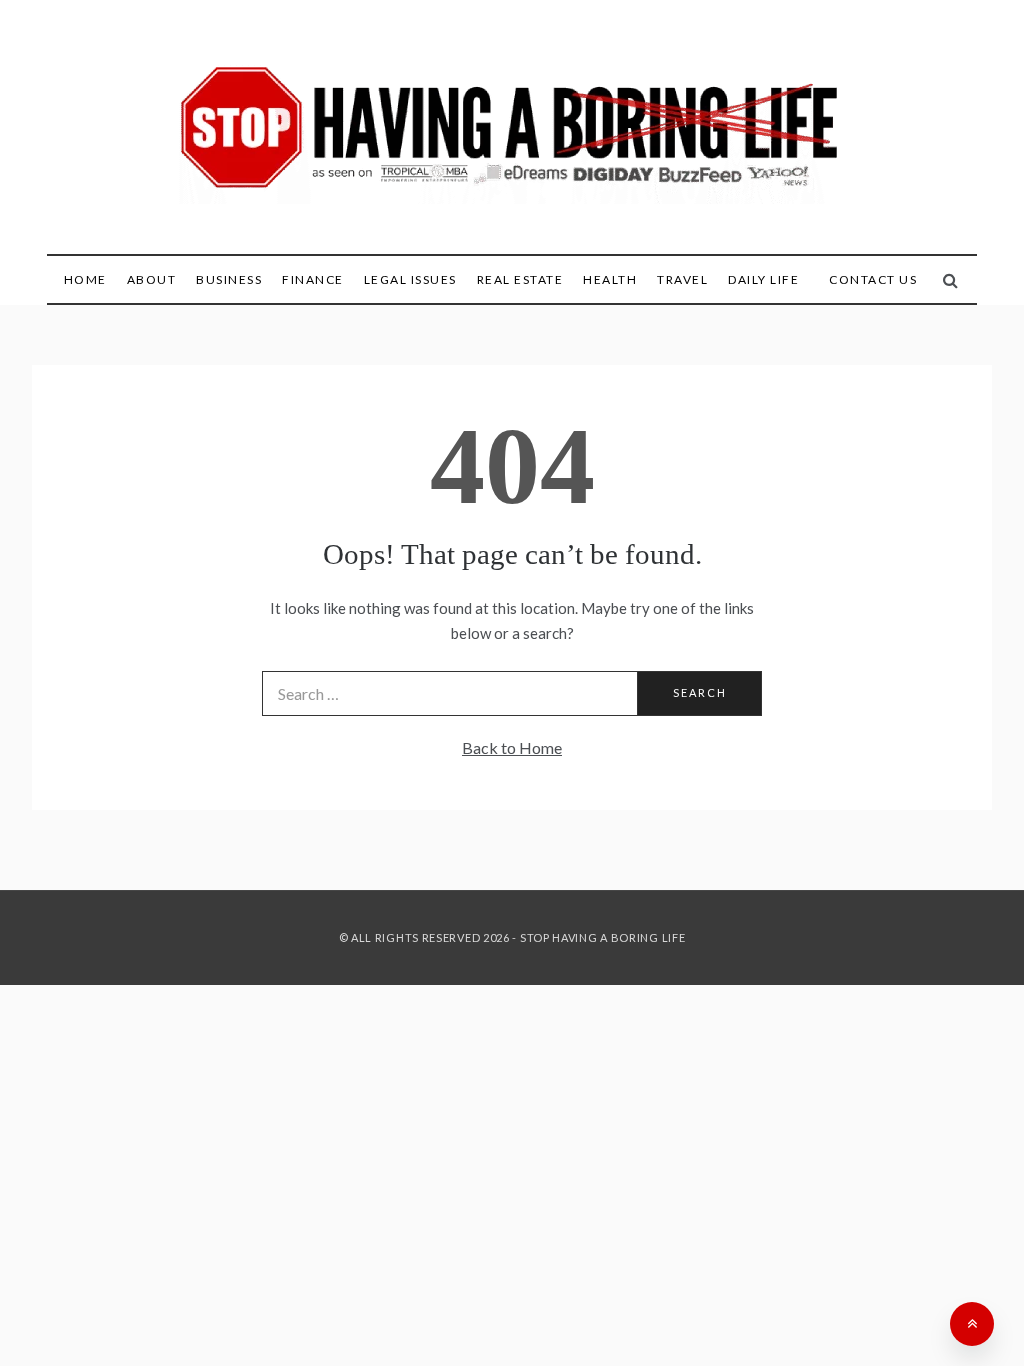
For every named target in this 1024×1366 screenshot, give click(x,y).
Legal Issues (410, 279)
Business (229, 279)
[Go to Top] (972, 1324)
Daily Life (763, 279)
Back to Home (512, 747)
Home (85, 279)
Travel (682, 279)
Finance (313, 279)
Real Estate (520, 279)
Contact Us (873, 279)
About (152, 279)
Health (610, 279)
